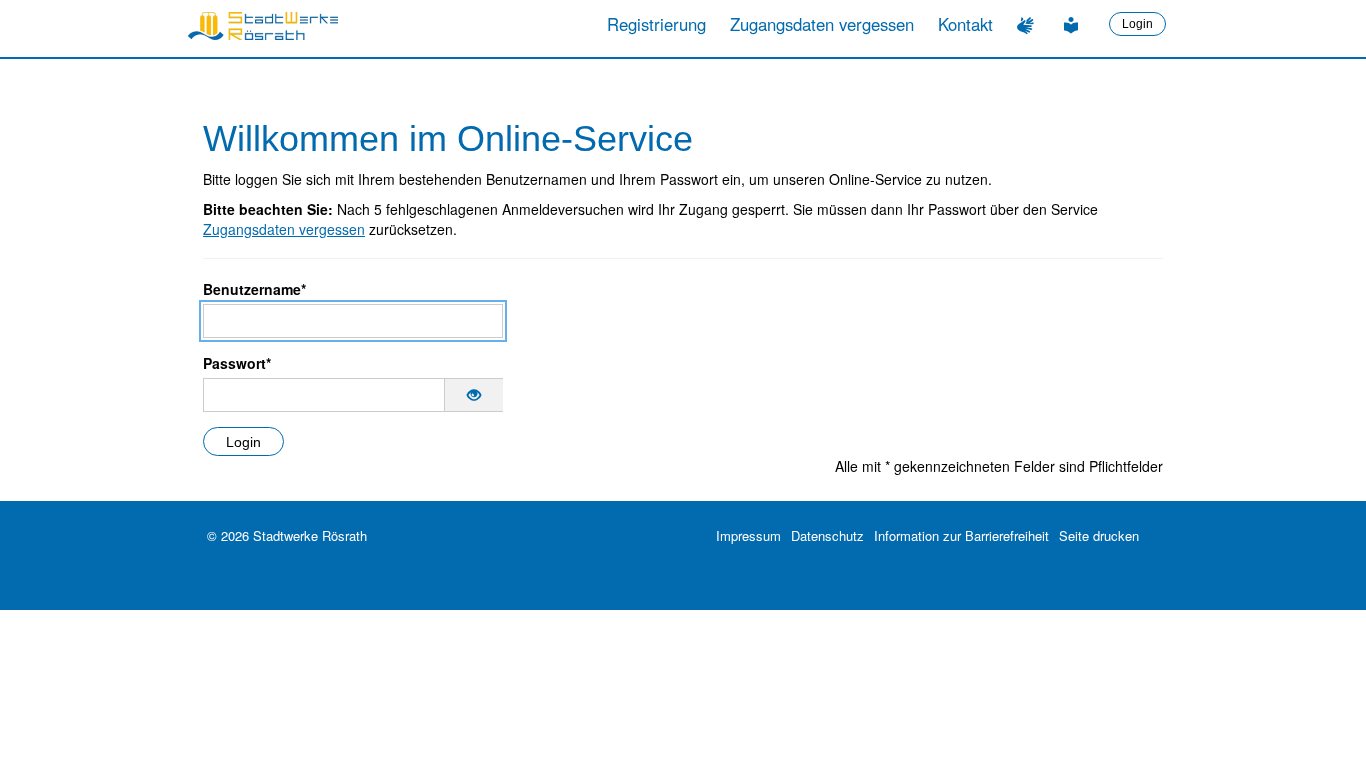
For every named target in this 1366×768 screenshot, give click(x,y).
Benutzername (254, 289)
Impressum (748, 535)
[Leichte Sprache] (1074, 24)
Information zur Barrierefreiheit (961, 535)
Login (1137, 24)
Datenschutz (827, 535)
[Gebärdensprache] (1028, 24)
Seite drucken (1099, 535)
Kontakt (965, 24)
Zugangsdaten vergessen (822, 24)
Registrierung (656, 24)
